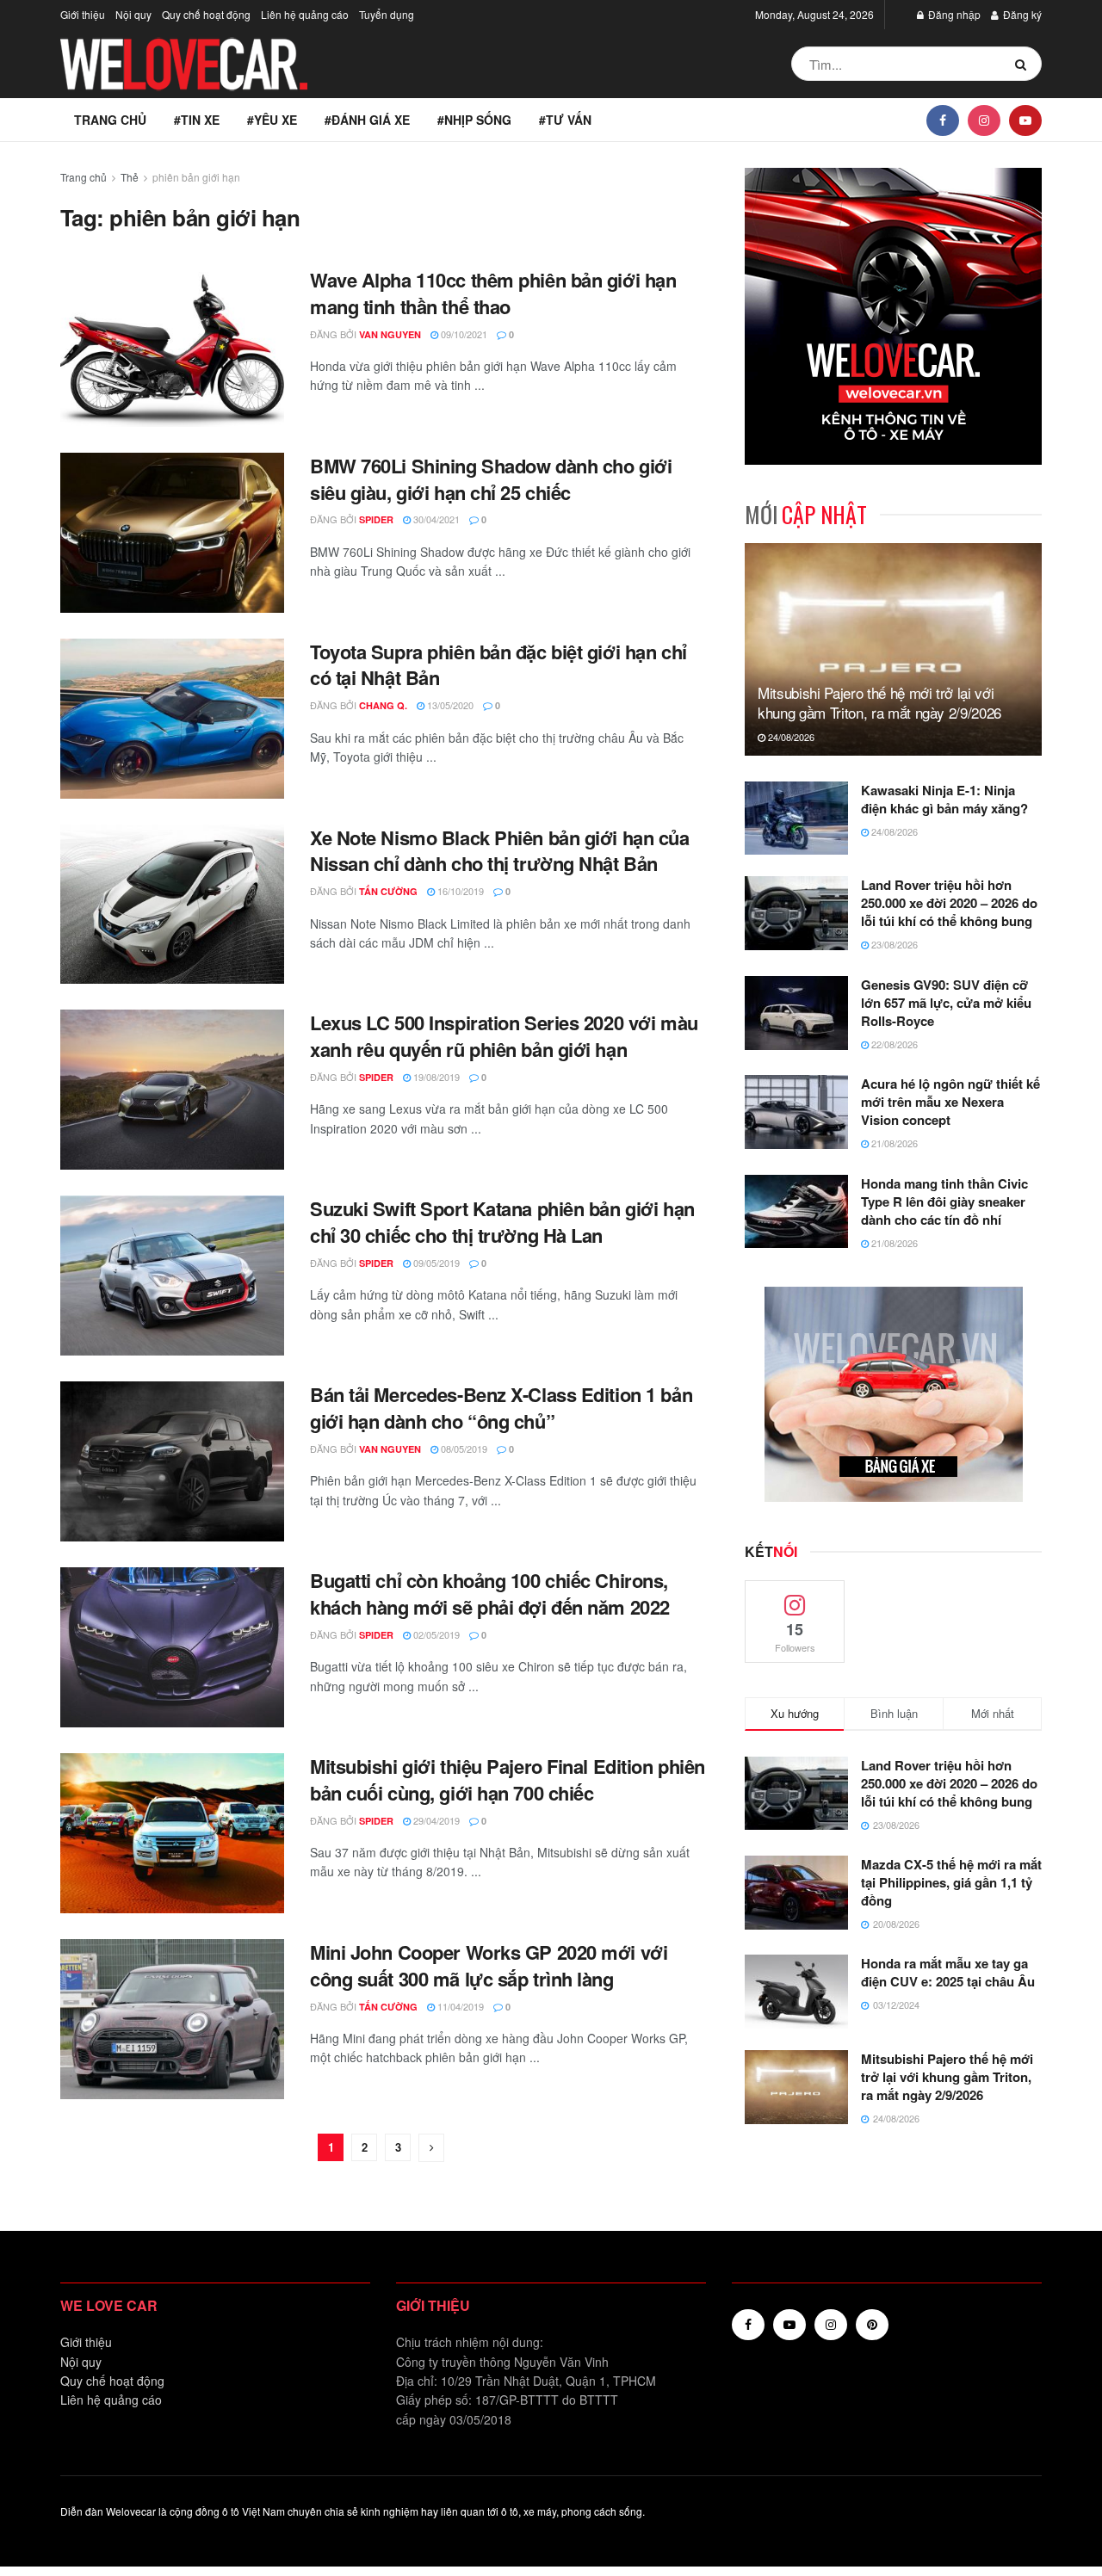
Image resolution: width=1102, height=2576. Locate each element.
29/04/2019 (435, 1820)
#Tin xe (197, 120)
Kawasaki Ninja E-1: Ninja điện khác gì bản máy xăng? (944, 799)
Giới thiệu (83, 14)
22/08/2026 (893, 1044)
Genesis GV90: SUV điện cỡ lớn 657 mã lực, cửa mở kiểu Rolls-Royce (946, 1003)
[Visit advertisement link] (893, 316)
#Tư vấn (565, 120)
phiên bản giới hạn (196, 177)
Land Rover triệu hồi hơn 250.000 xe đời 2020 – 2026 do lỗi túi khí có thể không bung (949, 903)
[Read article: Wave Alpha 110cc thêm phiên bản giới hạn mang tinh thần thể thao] (172, 347)
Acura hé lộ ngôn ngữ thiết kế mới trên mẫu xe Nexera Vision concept (950, 1102)
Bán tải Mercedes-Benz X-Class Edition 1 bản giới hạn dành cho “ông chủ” (501, 1408)
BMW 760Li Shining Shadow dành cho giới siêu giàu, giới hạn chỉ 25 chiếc (491, 479)
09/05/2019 (435, 1263)
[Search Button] (1024, 64)
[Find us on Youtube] (1025, 120)
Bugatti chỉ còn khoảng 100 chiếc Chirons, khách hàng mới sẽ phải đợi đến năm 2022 (490, 1594)
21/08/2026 (893, 1143)
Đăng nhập (953, 14)
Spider (376, 519)
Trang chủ (110, 120)
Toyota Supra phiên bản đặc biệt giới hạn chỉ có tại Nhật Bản (498, 665)
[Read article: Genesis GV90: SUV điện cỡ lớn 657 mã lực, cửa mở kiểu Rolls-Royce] (796, 1013)
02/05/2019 (435, 1634)
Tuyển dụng (387, 14)
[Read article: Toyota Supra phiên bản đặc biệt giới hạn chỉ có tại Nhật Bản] (172, 719)
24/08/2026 (790, 737)
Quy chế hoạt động (206, 14)
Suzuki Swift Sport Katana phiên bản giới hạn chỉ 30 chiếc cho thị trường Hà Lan (502, 1222)
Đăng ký (1021, 14)
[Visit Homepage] (185, 64)
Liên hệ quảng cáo (305, 14)
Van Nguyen (390, 334)
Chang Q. (383, 705)
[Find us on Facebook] (943, 120)
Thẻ (130, 177)
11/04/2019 (459, 2006)
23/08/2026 (893, 944)
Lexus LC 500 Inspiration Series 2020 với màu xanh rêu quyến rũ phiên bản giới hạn (504, 1036)
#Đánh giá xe (367, 120)
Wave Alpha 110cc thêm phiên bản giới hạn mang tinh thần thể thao (493, 293)
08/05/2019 (463, 1449)
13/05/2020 (449, 705)
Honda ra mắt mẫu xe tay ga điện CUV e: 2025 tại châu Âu (948, 1972)
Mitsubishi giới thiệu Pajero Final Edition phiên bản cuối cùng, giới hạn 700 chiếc (508, 1779)
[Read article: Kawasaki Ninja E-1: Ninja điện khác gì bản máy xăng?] (796, 819)
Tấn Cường (388, 891)
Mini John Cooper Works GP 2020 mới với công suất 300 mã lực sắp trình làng (489, 1965)
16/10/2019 (459, 891)
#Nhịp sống (474, 120)
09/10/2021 (463, 334)
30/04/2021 (435, 519)
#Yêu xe (272, 120)
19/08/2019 (435, 1077)
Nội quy (133, 14)
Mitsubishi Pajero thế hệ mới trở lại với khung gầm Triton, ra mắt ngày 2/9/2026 (879, 703)
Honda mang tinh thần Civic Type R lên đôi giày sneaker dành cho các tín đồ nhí (944, 1202)
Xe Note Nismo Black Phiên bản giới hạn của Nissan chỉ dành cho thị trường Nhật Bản (500, 851)
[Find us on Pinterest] (872, 2325)
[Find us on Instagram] (984, 120)
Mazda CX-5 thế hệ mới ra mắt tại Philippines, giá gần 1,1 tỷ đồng (951, 1882)
